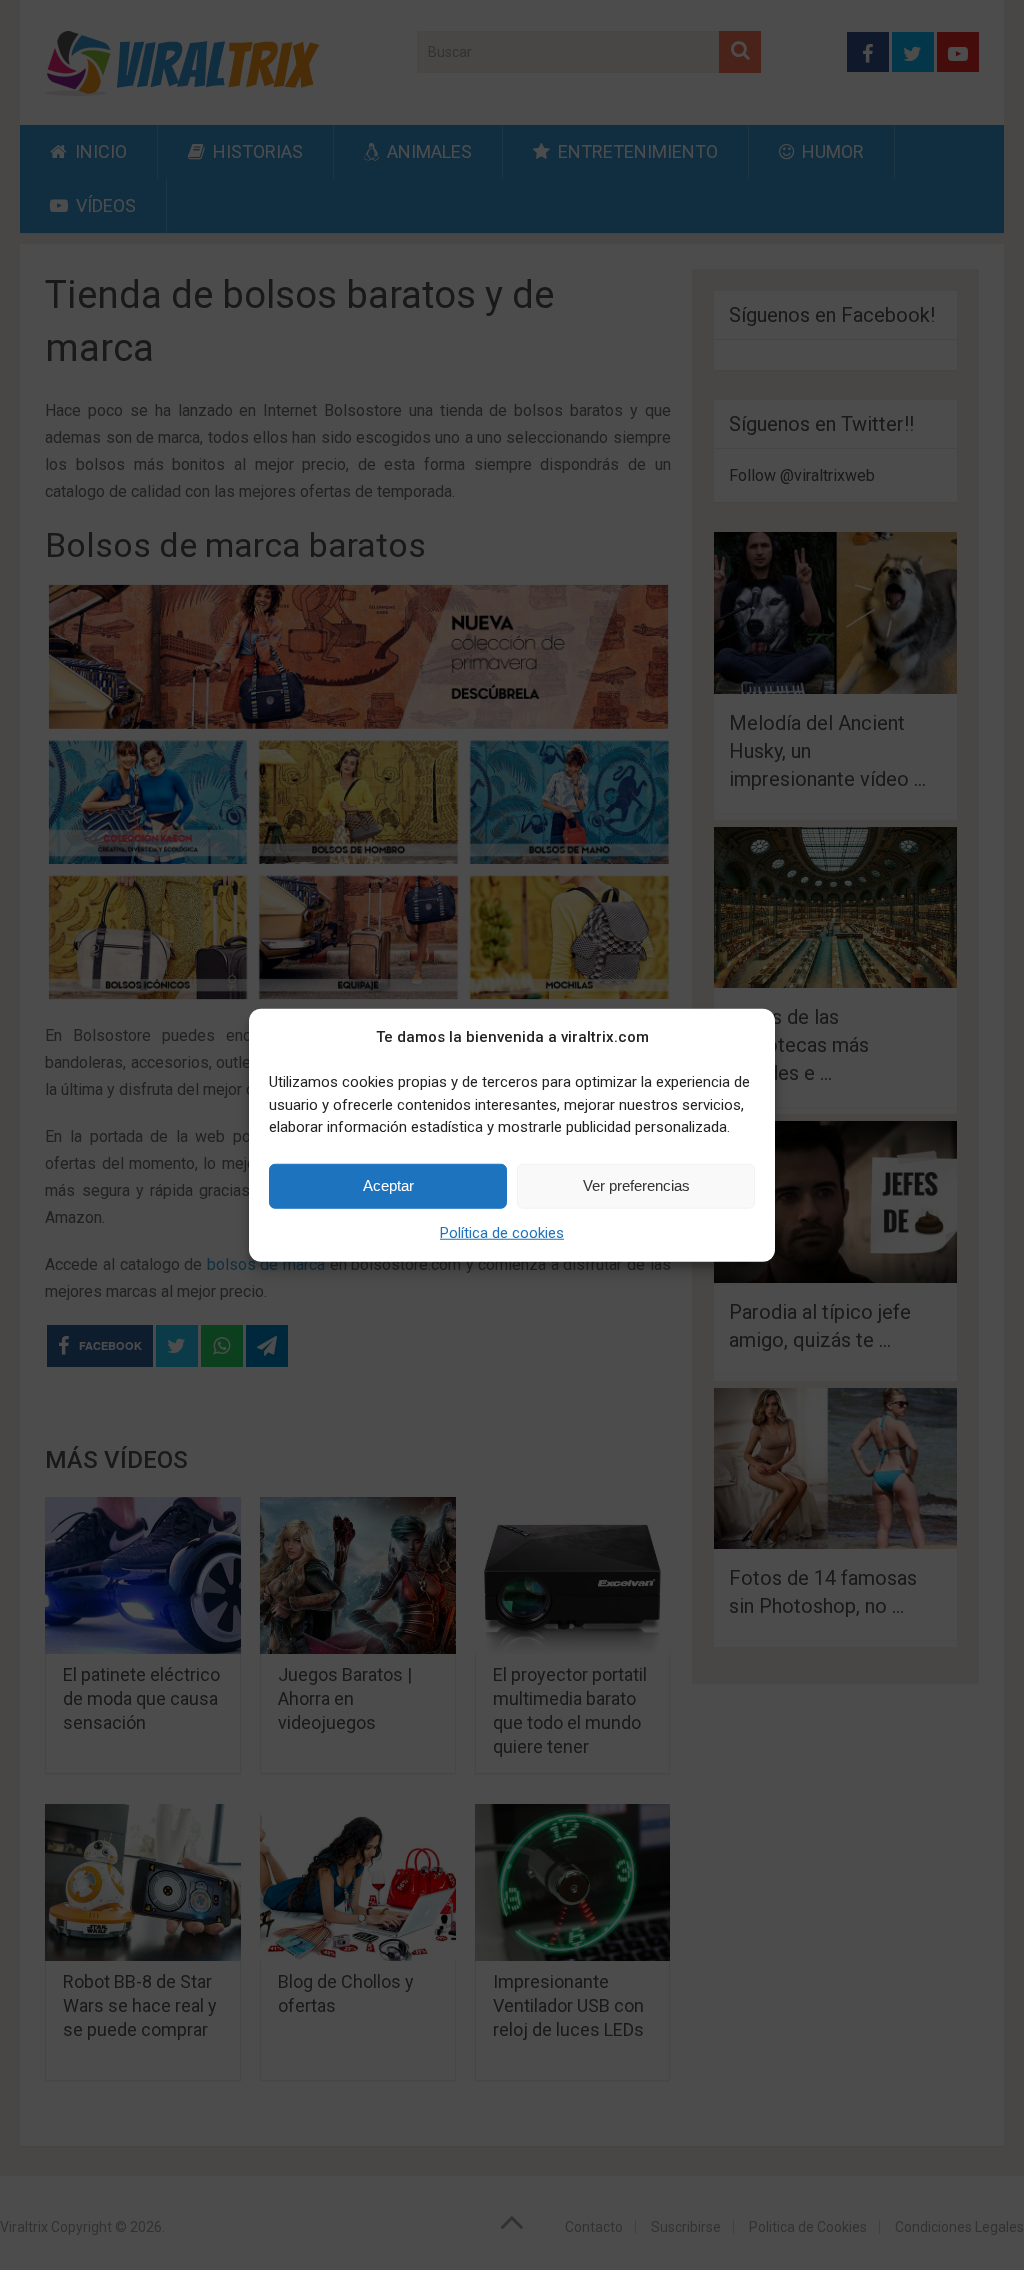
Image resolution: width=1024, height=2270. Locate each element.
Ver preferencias (636, 1185)
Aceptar (388, 1185)
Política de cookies (502, 1232)
